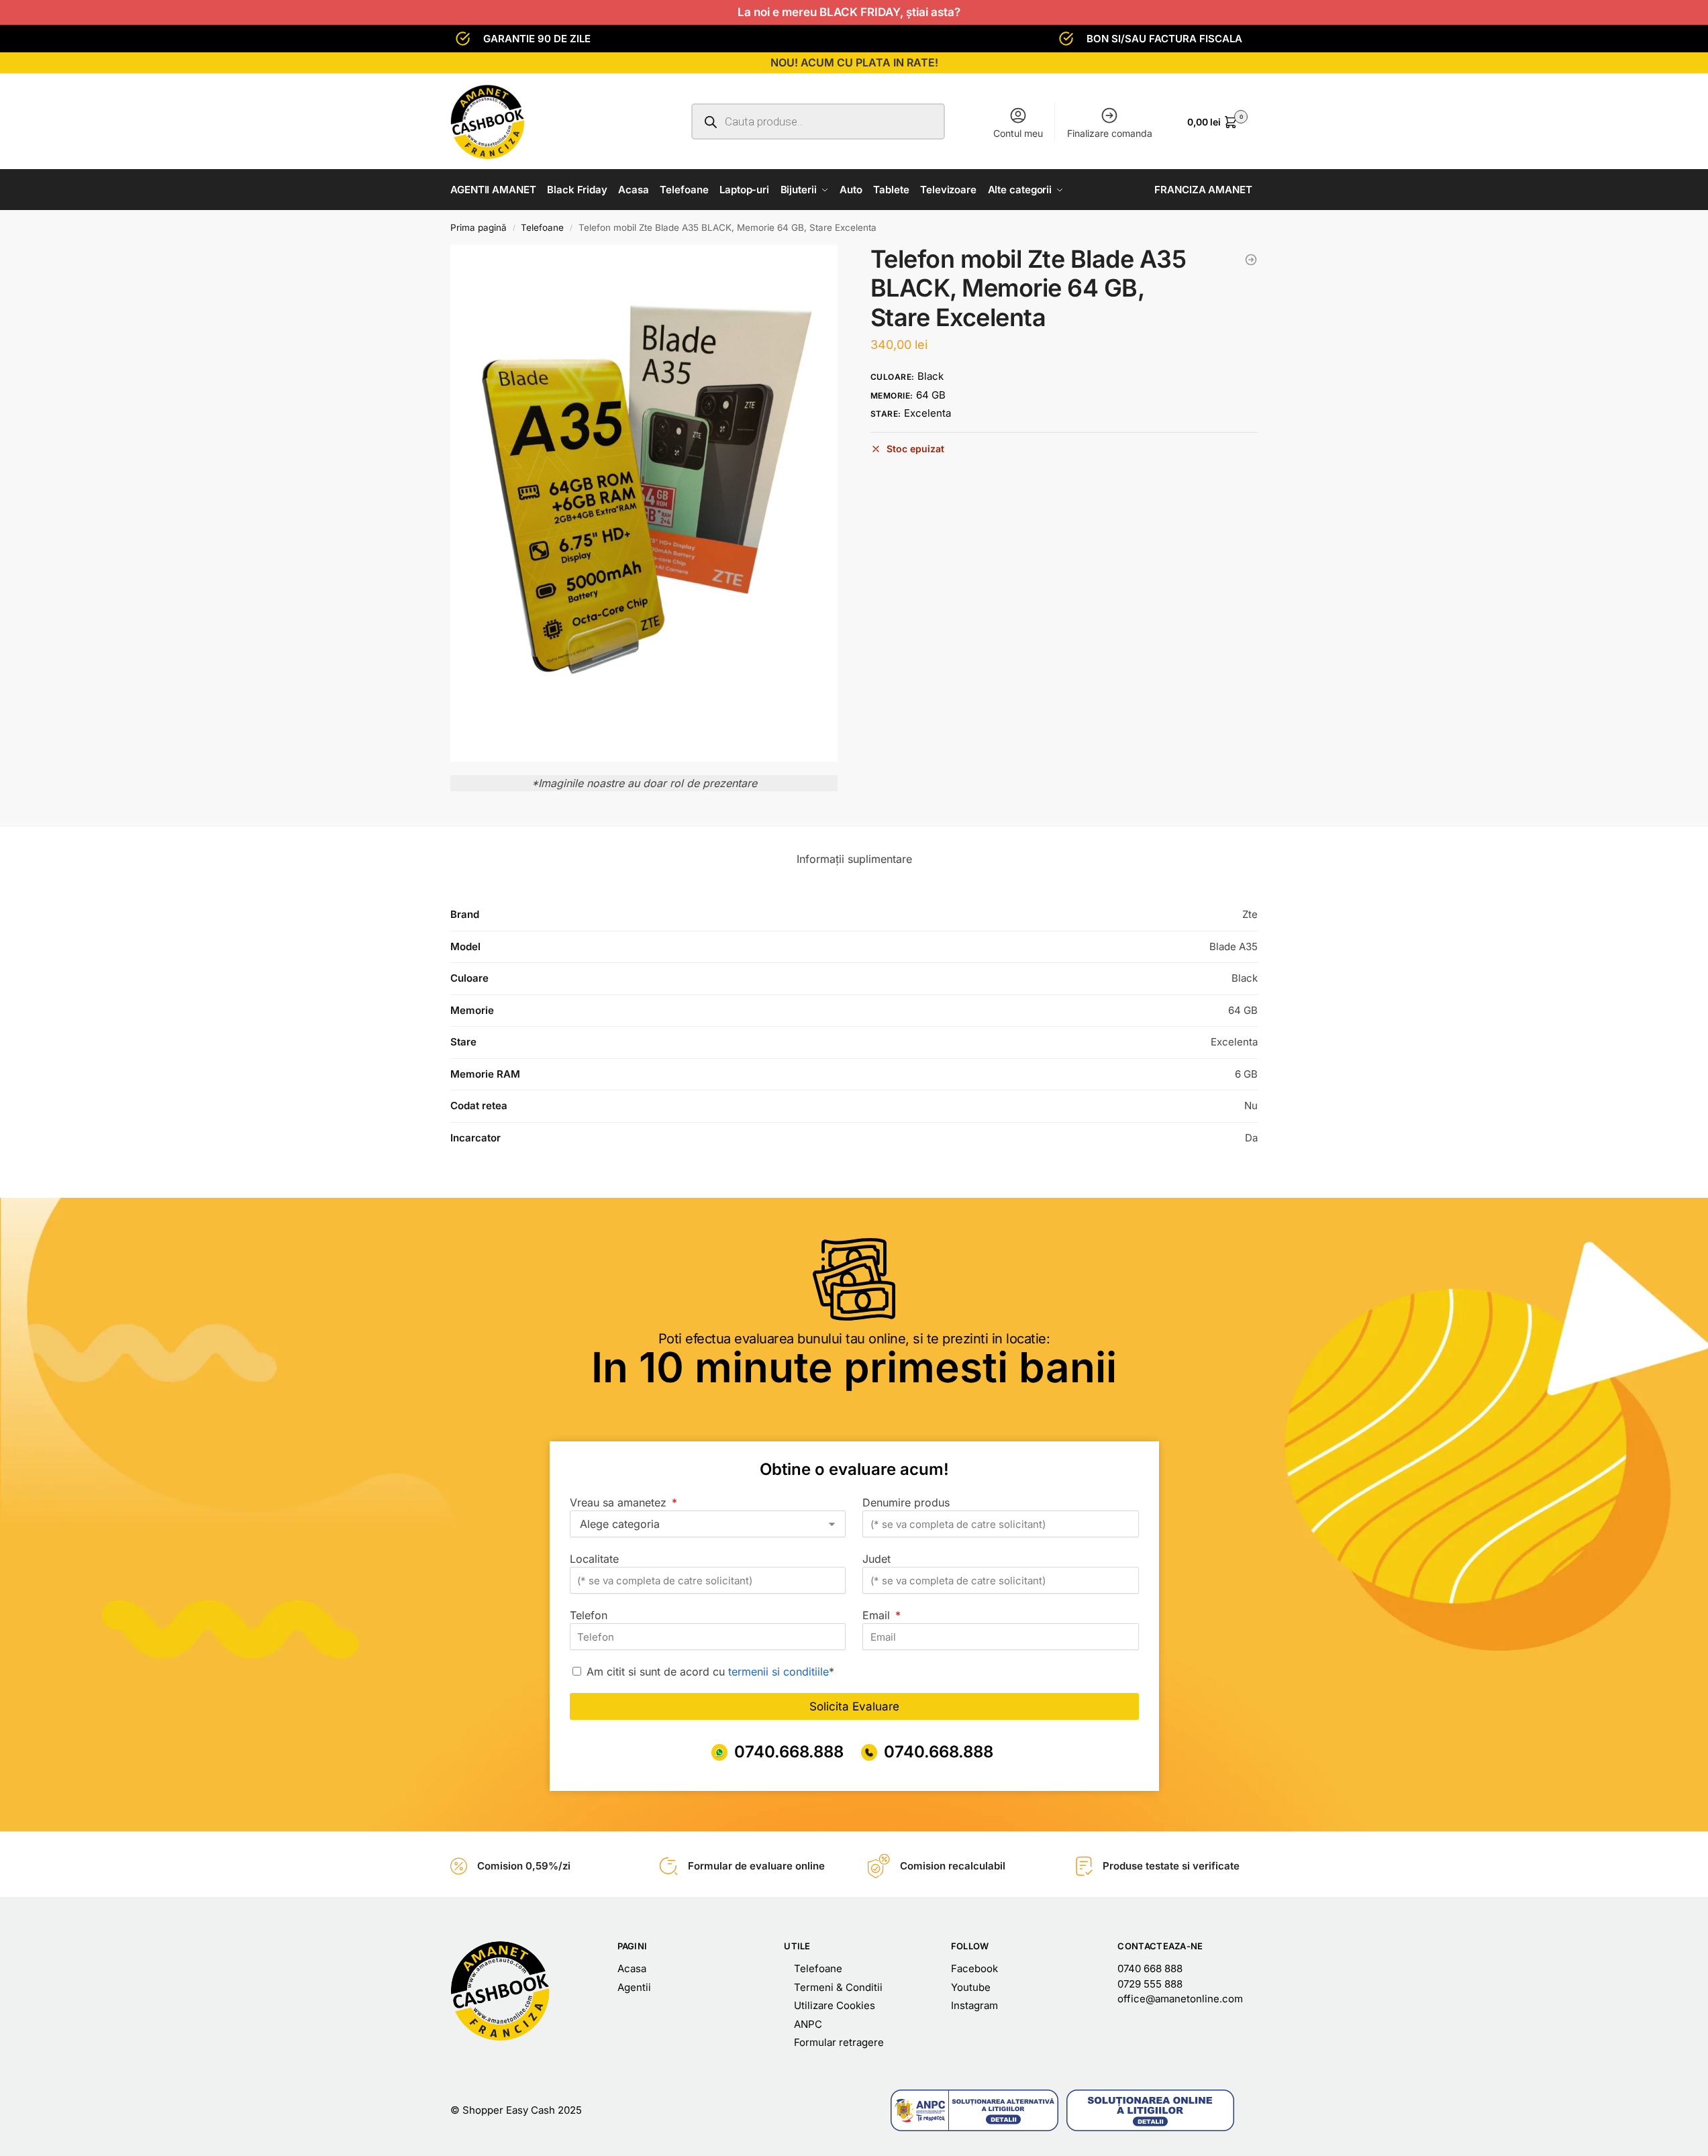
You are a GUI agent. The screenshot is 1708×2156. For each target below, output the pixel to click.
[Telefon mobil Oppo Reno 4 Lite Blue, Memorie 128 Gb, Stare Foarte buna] (1251, 260)
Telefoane (542, 227)
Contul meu (1018, 133)
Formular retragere (839, 2042)
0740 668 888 (1150, 1968)
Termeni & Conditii (838, 1987)
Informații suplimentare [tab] (854, 859)
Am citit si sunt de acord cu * (710, 1672)
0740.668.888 (789, 1752)
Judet (876, 1559)
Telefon (589, 1615)
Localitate (594, 1559)
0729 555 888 (1150, 1984)
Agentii (634, 1987)
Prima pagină (479, 227)
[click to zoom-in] (644, 503)
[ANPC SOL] (1150, 2110)
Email (878, 1615)
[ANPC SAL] (974, 2110)
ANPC (808, 2024)
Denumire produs (906, 1502)
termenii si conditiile (778, 1672)
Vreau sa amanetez (620, 1502)
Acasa (632, 1968)
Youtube (971, 1987)
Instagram (974, 2005)
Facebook (974, 1968)
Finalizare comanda (1110, 133)
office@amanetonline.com (1180, 1999)
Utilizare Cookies (835, 2005)
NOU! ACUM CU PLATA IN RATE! (854, 62)
